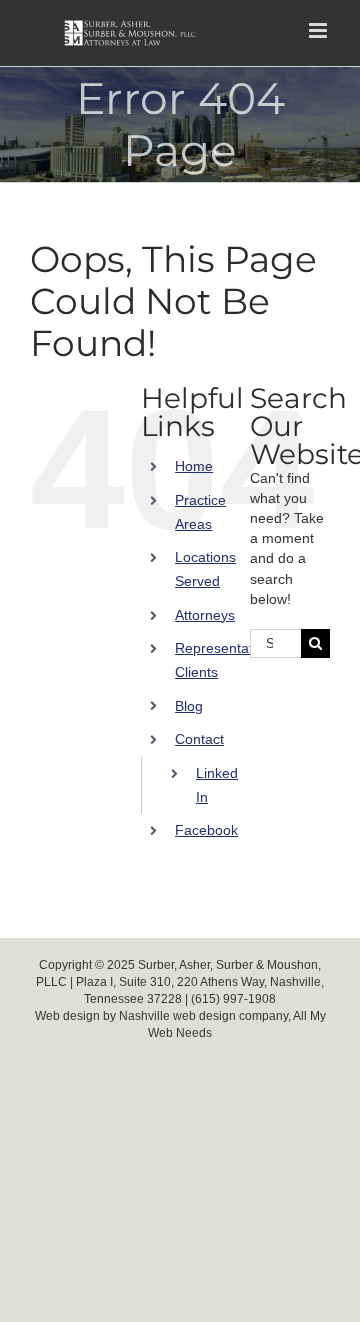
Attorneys (205, 615)
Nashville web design (177, 1016)
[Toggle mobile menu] (319, 30)
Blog (189, 706)
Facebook (206, 830)
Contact (199, 739)
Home (194, 466)
